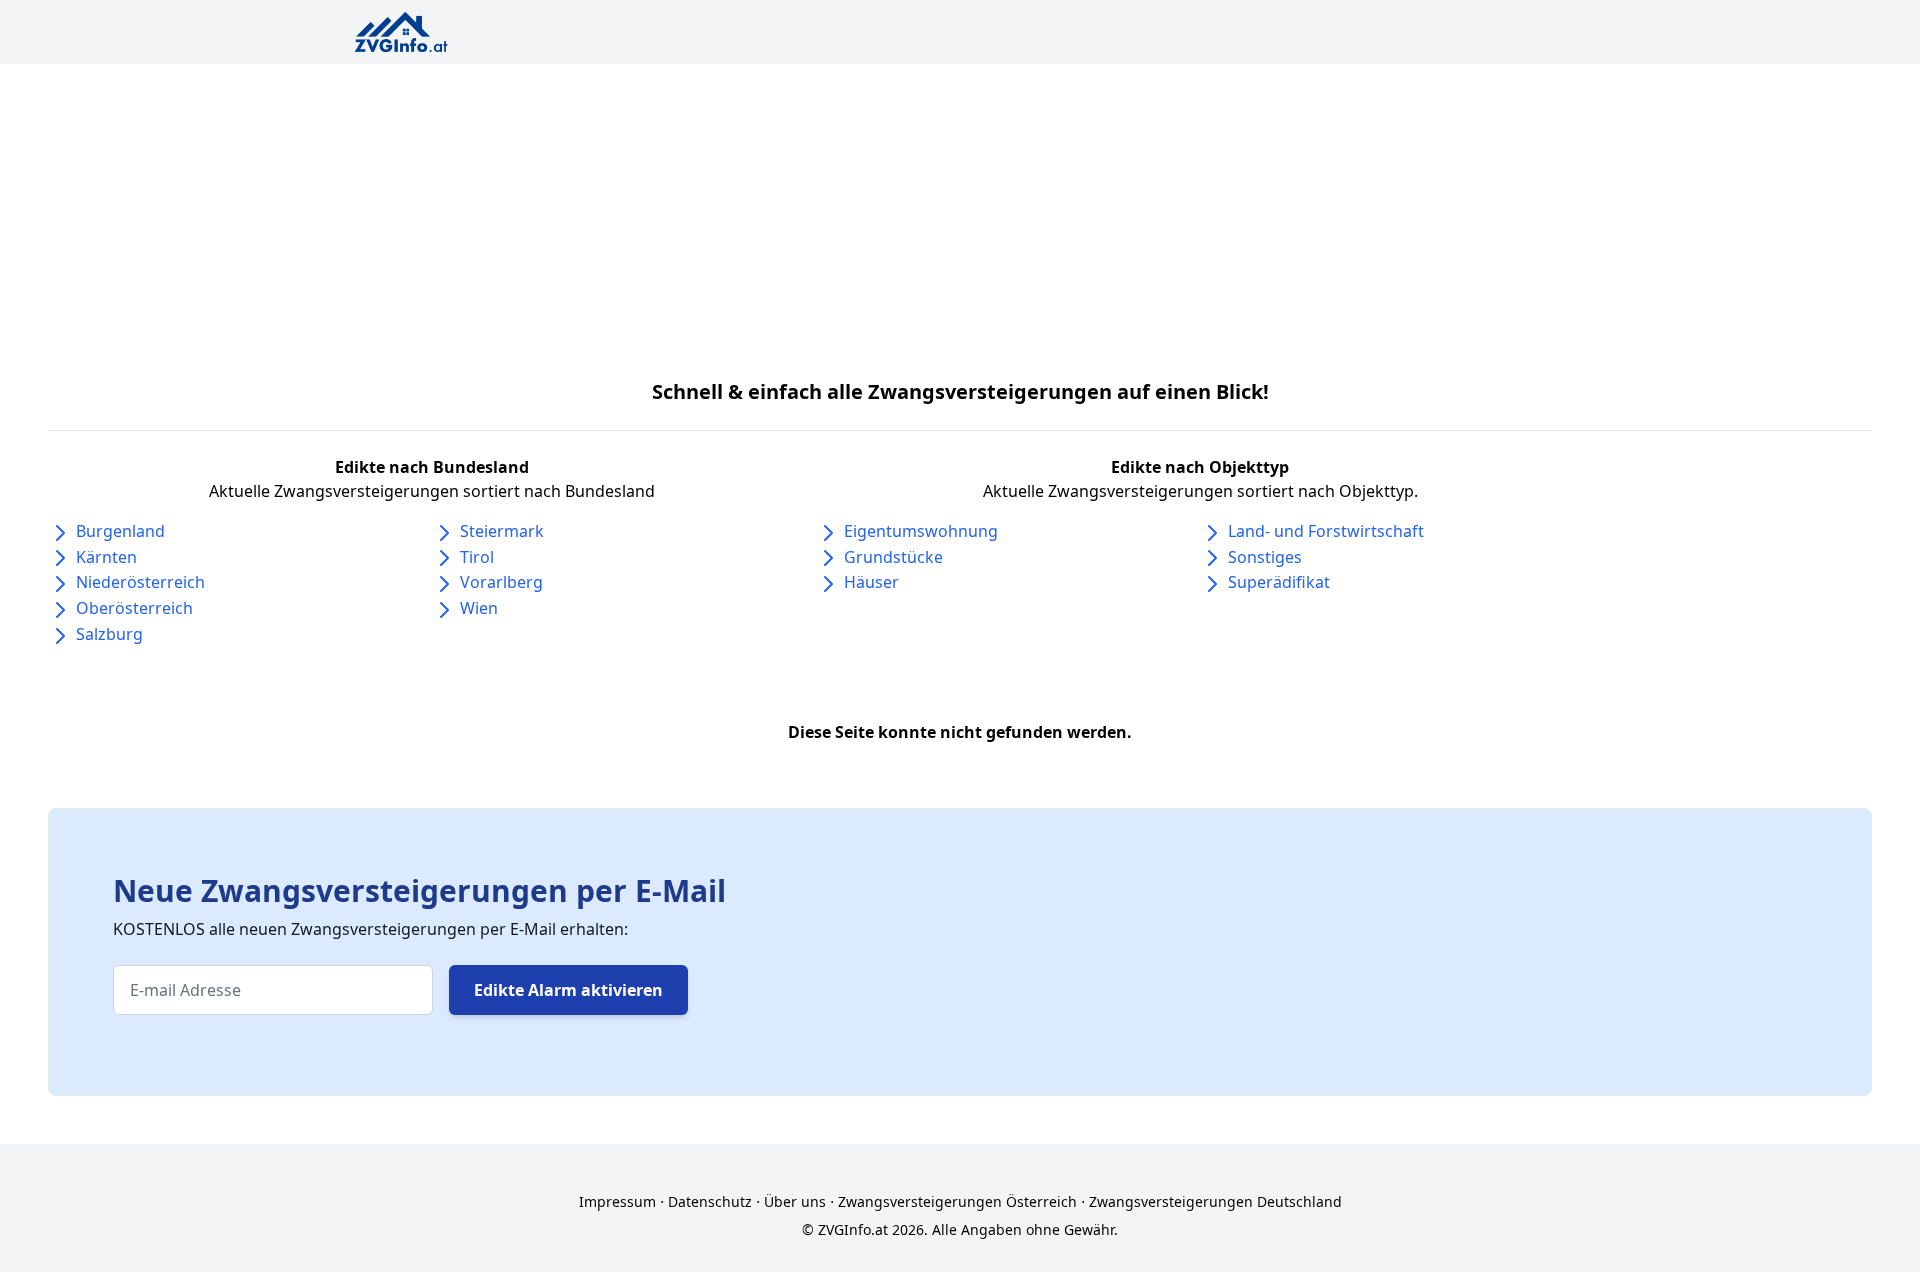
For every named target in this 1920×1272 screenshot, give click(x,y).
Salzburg (109, 634)
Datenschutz (710, 1201)
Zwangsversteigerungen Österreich (957, 1201)
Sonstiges (1265, 557)
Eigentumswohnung (921, 531)
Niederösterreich (140, 582)
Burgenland (120, 531)
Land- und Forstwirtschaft (1326, 531)
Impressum (617, 1201)
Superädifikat (1279, 582)
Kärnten (106, 557)
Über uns (795, 1201)
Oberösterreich (134, 608)
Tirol (477, 557)
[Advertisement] (960, 214)
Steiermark (502, 531)
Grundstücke (893, 557)
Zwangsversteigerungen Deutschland (1215, 1201)
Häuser (871, 582)
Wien (479, 608)
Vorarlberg (501, 582)
